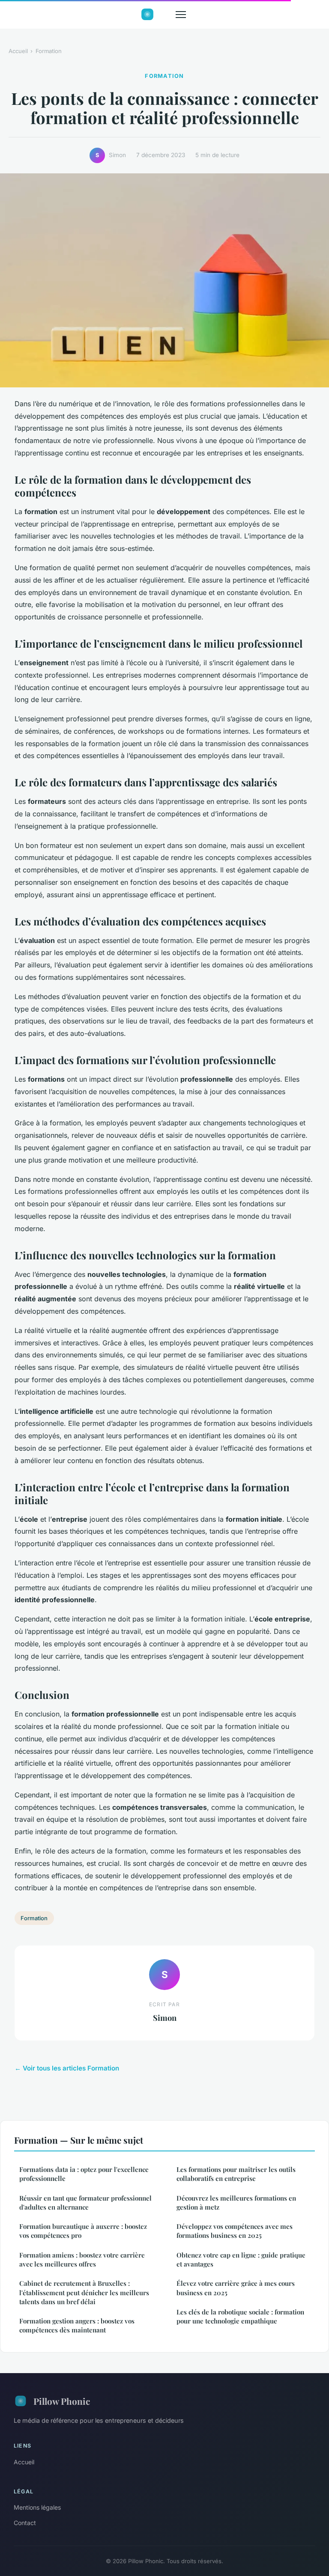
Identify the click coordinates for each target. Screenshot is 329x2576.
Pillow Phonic (62, 2401)
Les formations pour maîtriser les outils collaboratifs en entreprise (236, 2174)
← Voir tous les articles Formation (67, 2068)
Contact (25, 2523)
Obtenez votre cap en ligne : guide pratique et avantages (241, 2259)
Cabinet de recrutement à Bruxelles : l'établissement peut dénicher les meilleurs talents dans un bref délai (84, 2292)
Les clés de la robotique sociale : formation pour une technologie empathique (240, 2316)
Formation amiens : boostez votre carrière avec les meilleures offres (82, 2259)
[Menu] (181, 15)
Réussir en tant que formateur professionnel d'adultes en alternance (85, 2203)
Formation (49, 51)
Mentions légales (37, 2507)
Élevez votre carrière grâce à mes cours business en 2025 (236, 2288)
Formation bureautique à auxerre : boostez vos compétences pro (83, 2231)
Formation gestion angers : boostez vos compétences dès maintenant (77, 2325)
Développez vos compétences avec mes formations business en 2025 (235, 2231)
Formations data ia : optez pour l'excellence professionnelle (84, 2174)
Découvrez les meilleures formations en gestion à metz (236, 2203)
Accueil (18, 51)
